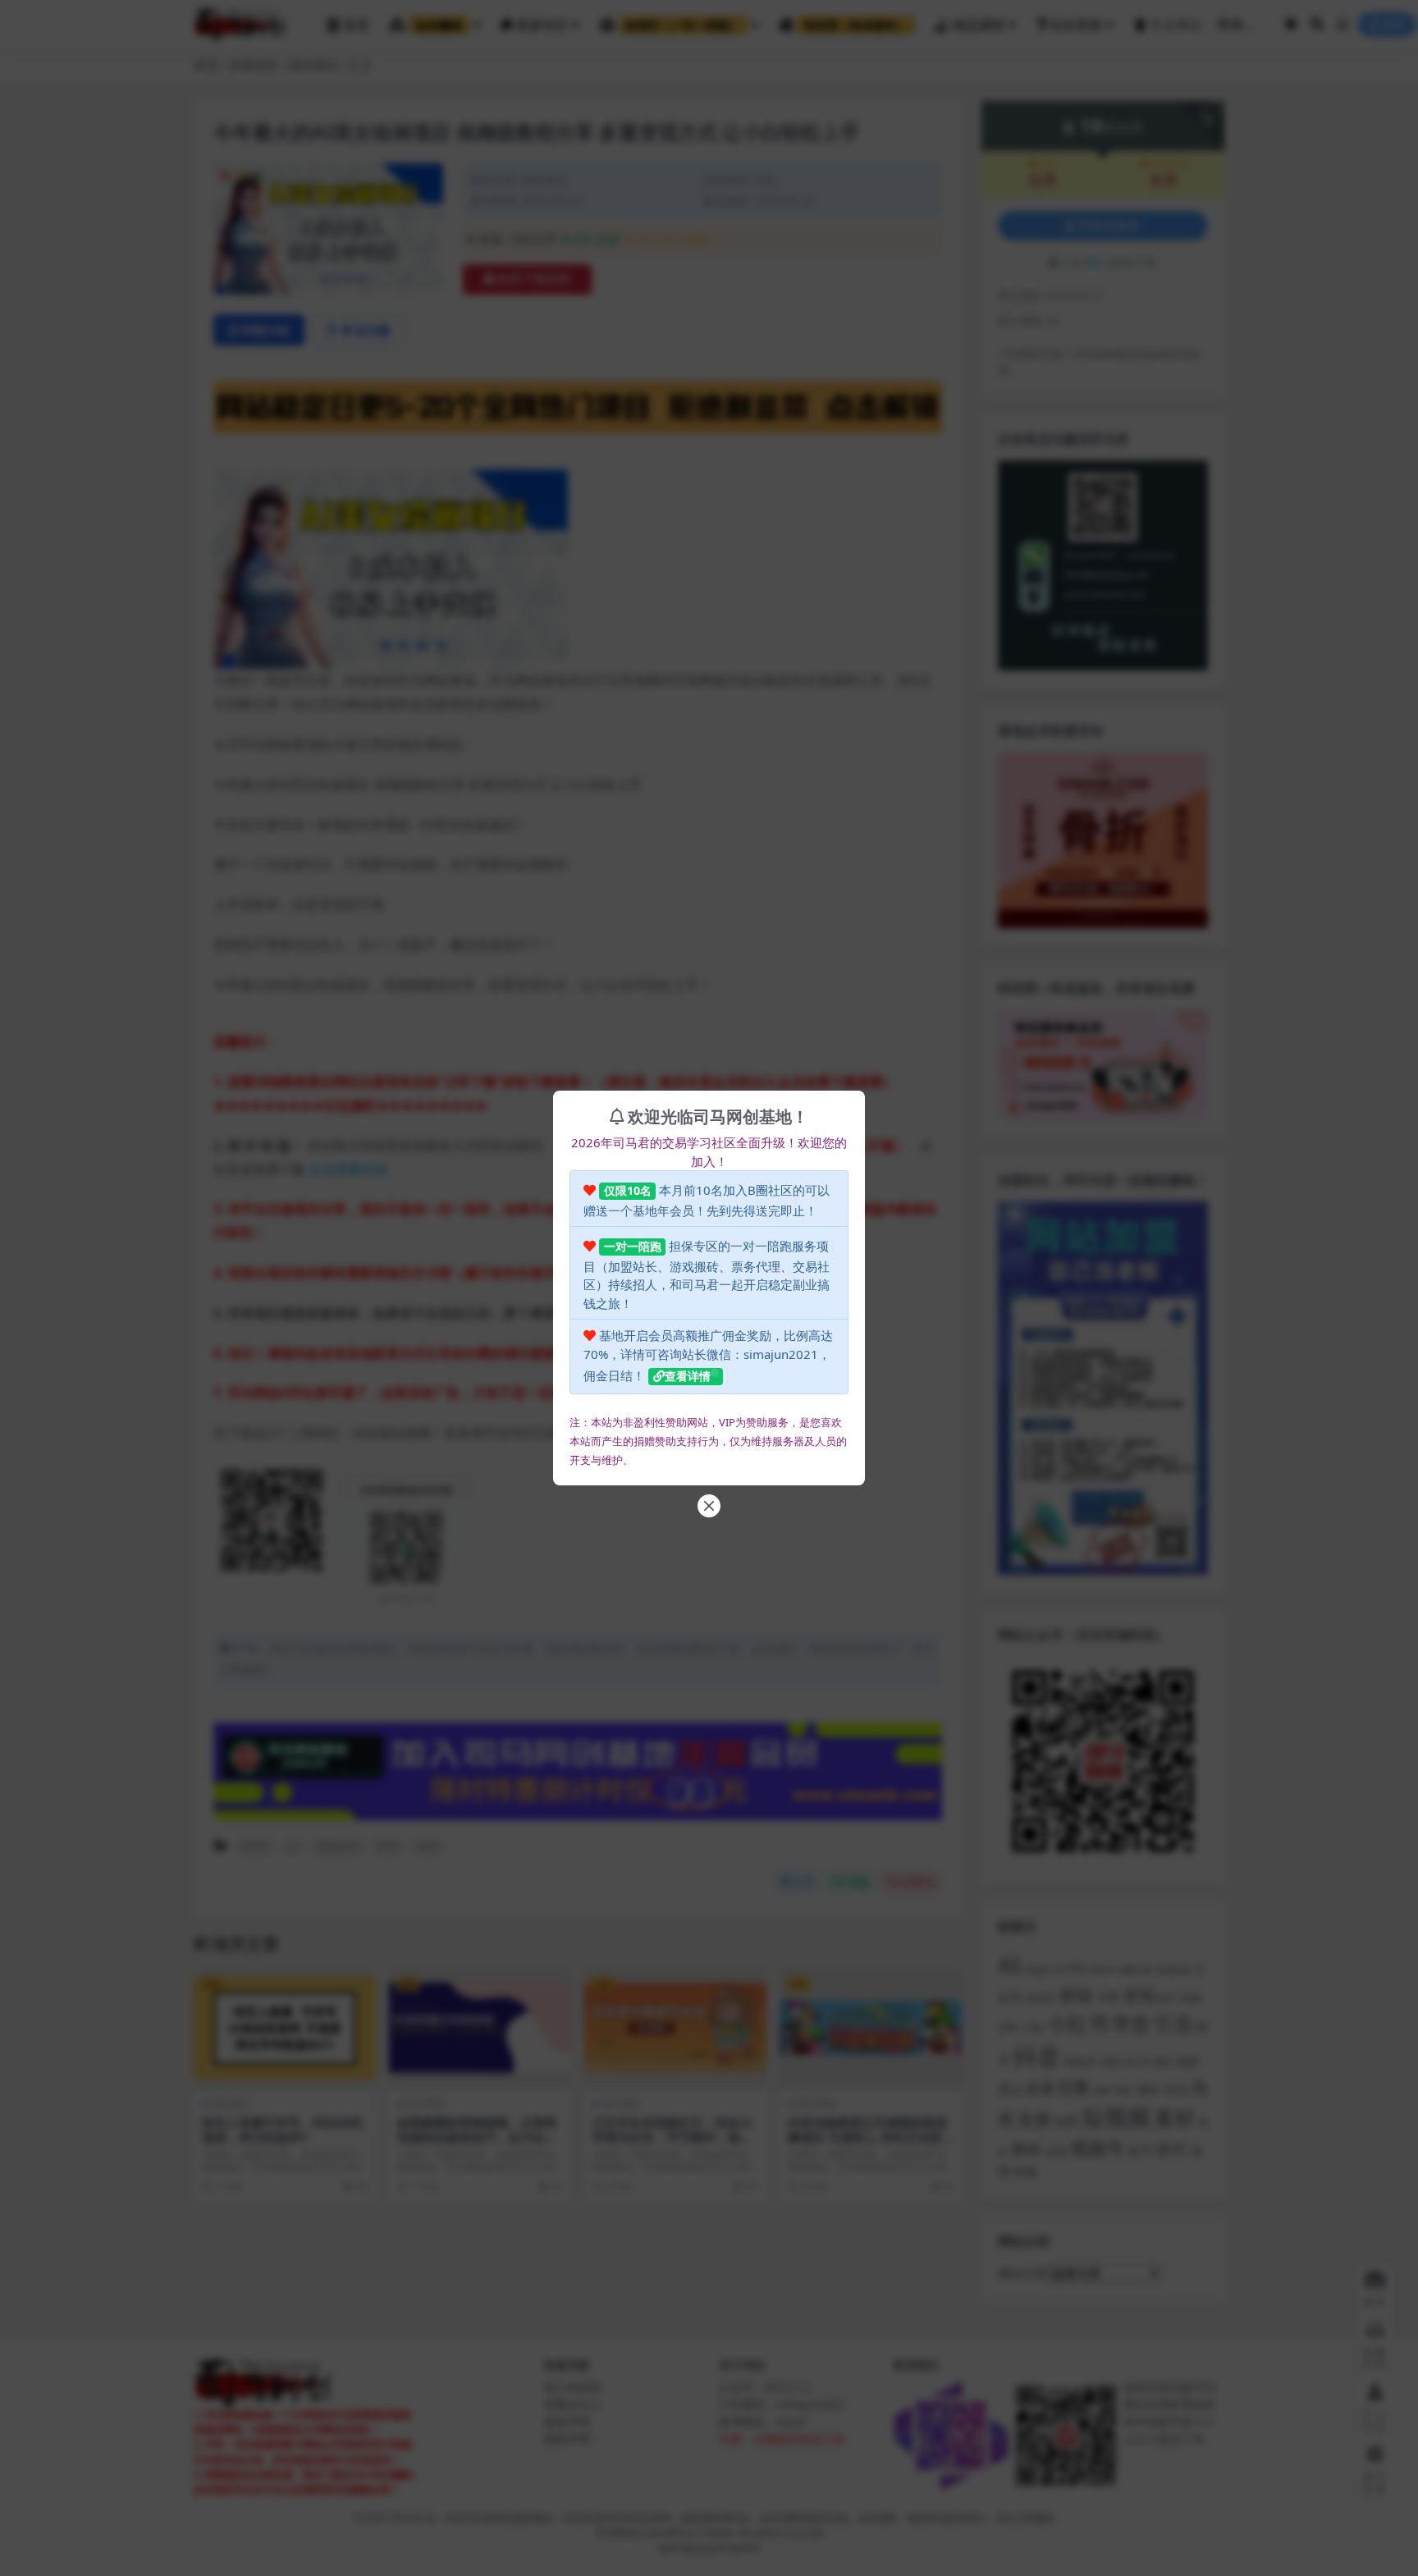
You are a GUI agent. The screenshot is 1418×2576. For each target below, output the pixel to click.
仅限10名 (628, 1190)
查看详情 (688, 1376)
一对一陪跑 (633, 1246)
